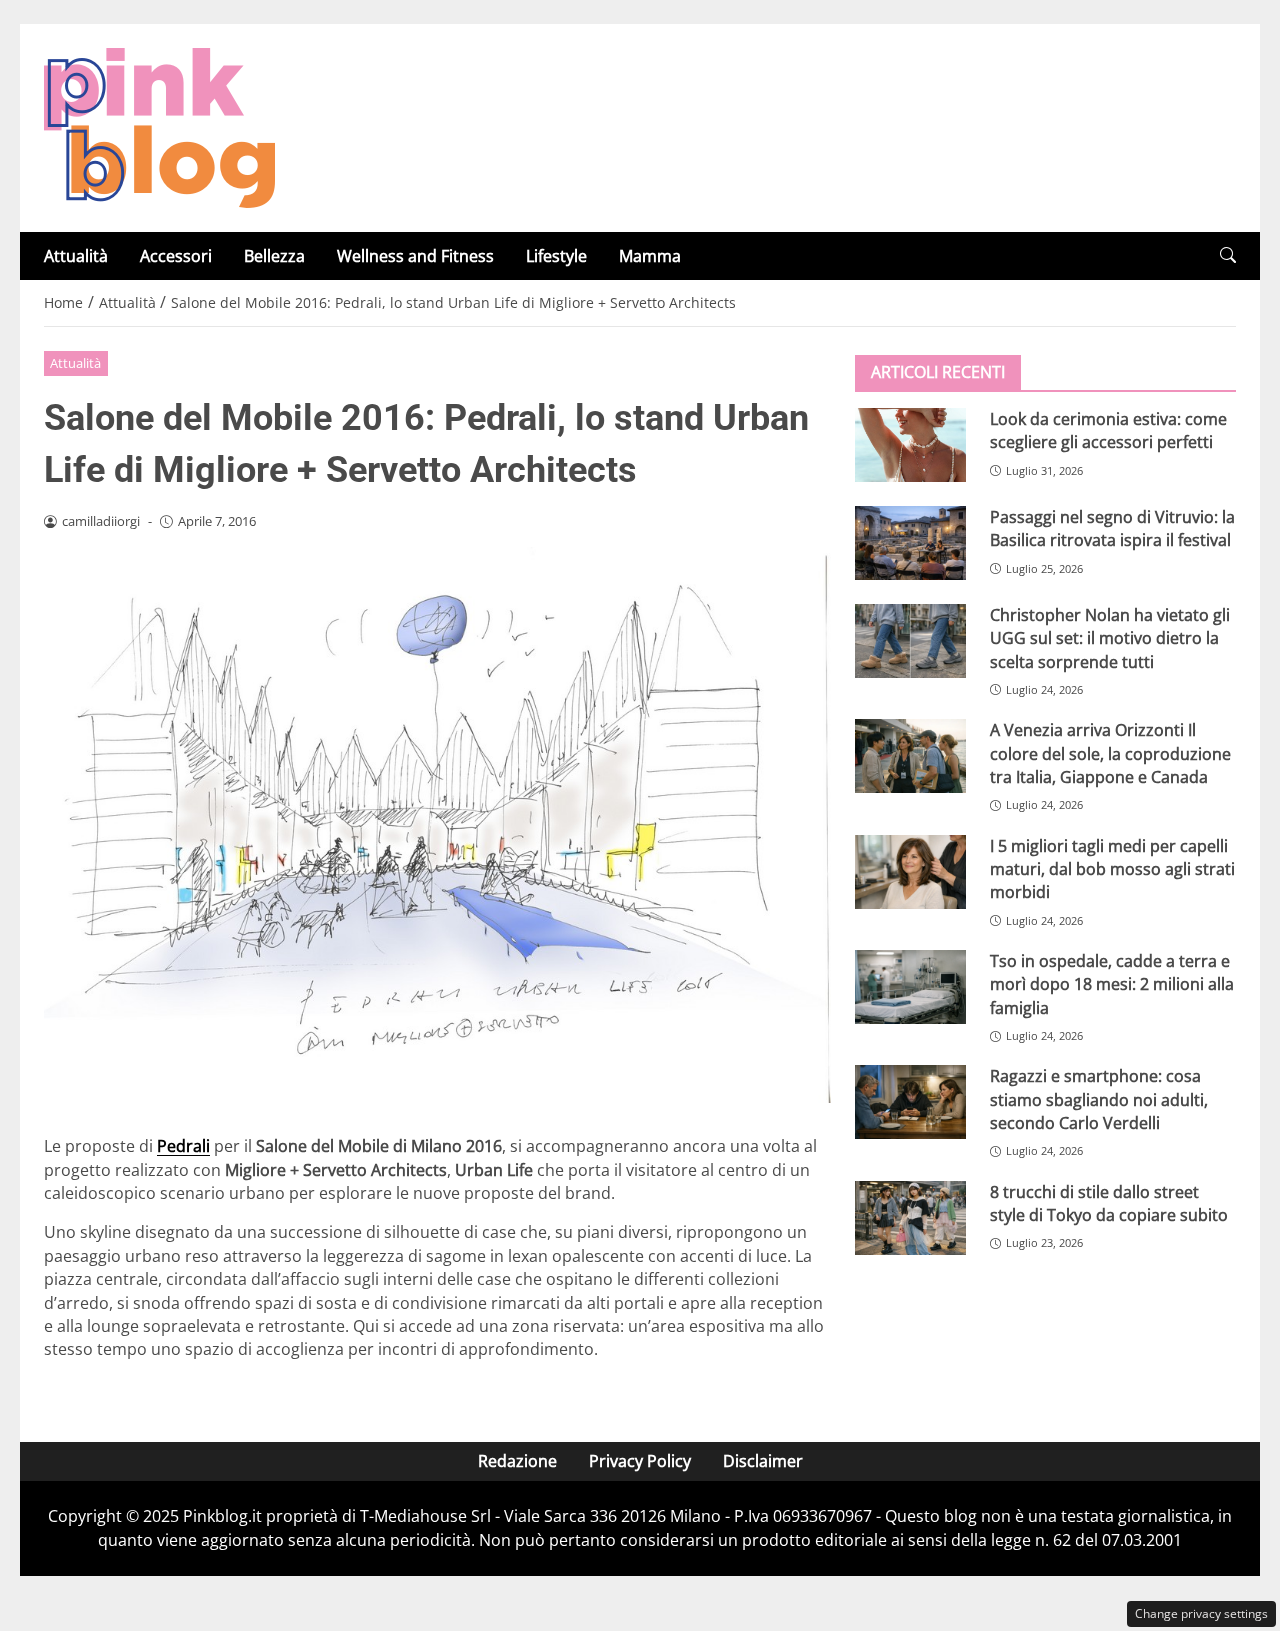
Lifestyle (556, 256)
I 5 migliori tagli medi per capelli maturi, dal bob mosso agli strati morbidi (1112, 869)
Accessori (176, 256)
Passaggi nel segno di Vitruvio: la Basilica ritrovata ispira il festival (1112, 528)
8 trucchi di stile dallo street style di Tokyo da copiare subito (1109, 1203)
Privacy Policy (640, 1461)
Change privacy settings (1201, 1613)
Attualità (76, 256)
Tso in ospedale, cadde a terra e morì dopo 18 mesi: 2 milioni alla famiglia (1112, 984)
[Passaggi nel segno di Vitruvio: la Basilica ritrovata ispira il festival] (910, 543)
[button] (1228, 255)
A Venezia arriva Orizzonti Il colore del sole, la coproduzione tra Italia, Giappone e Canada (1110, 753)
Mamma (650, 256)
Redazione (517, 1461)
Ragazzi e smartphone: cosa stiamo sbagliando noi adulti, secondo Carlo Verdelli (1099, 1099)
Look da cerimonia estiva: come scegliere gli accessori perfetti (1108, 430)
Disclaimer (763, 1461)
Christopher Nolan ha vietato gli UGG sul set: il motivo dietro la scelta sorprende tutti (1110, 638)
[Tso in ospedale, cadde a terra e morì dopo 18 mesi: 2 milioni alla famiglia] (910, 987)
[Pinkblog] (159, 126)
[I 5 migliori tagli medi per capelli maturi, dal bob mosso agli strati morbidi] (910, 872)
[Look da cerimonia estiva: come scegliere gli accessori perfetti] (910, 445)
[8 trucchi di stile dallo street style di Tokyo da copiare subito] (910, 1218)
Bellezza (274, 256)
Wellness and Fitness (415, 256)
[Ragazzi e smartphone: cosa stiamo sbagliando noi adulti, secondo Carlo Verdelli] (910, 1102)
